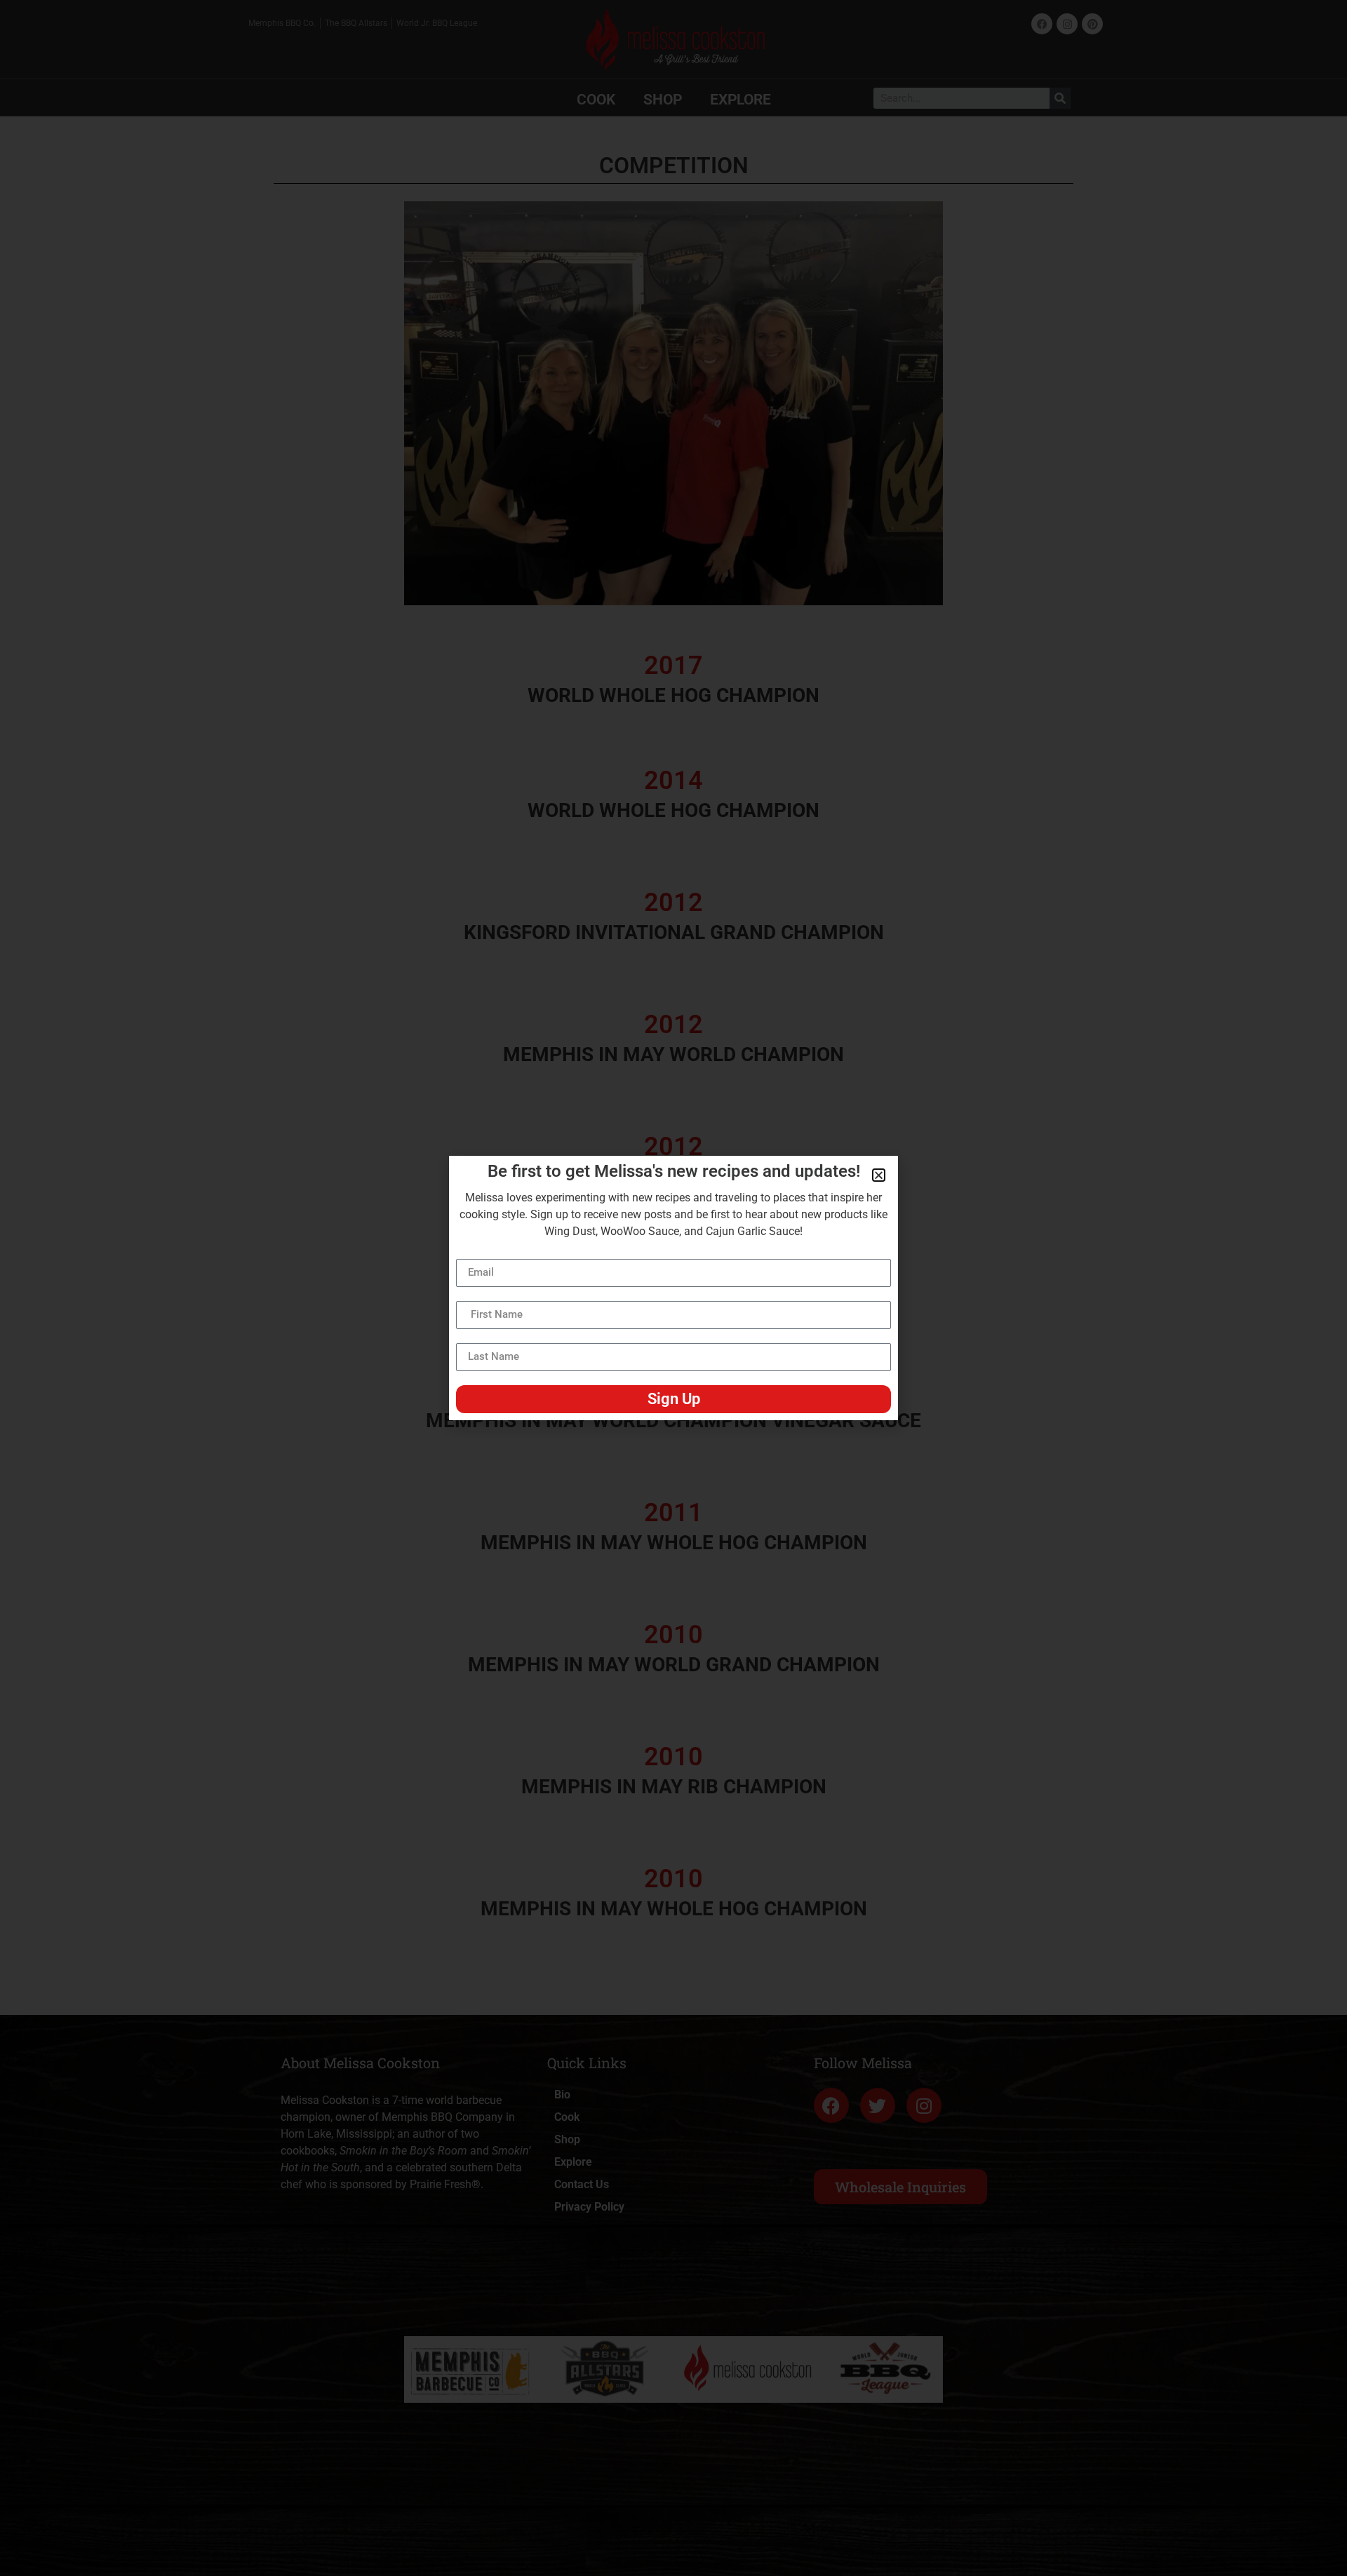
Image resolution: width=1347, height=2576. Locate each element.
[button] (879, 1175)
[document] (673, 1288)
